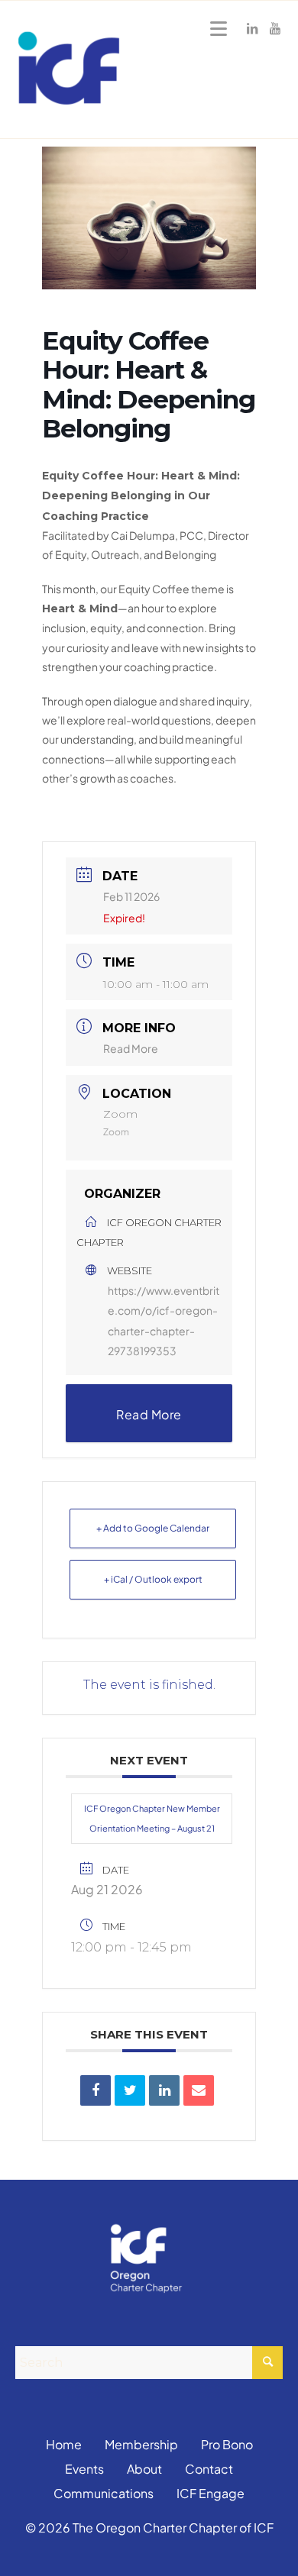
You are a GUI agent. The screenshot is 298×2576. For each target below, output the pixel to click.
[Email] (199, 2090)
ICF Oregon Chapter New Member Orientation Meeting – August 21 (152, 1818)
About (144, 2469)
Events (84, 2469)
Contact (209, 2469)
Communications (104, 2493)
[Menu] (216, 28)
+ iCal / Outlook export (153, 1579)
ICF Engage (211, 2493)
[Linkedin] (164, 2090)
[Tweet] (130, 2090)
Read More (131, 1048)
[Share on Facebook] (96, 2090)
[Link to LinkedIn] (252, 28)
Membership (141, 2444)
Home (64, 2444)
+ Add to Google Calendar (153, 1528)
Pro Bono (227, 2444)
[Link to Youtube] (275, 28)
